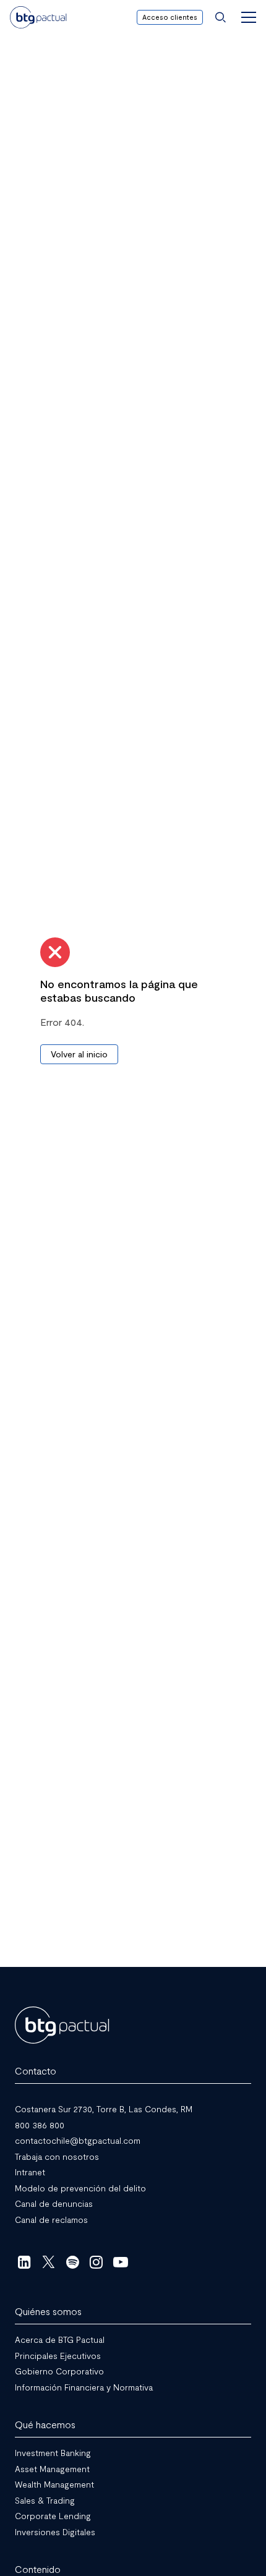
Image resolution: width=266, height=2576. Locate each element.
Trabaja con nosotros (57, 2156)
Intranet (30, 2172)
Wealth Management (54, 2484)
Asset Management (52, 2468)
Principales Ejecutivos (58, 2355)
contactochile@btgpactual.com (78, 2140)
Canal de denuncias (54, 2203)
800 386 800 (40, 2124)
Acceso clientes (170, 17)
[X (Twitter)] (49, 2262)
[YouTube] (120, 2262)
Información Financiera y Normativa (84, 2386)
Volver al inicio (79, 1054)
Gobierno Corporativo (59, 2371)
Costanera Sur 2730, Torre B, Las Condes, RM (104, 2109)
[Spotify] (73, 2262)
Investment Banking (53, 2453)
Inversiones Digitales (55, 2531)
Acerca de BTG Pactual (60, 2339)
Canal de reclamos (51, 2219)
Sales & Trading (45, 2500)
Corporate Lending (53, 2516)
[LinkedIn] (24, 2262)
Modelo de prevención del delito (80, 2187)
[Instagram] (97, 2262)
